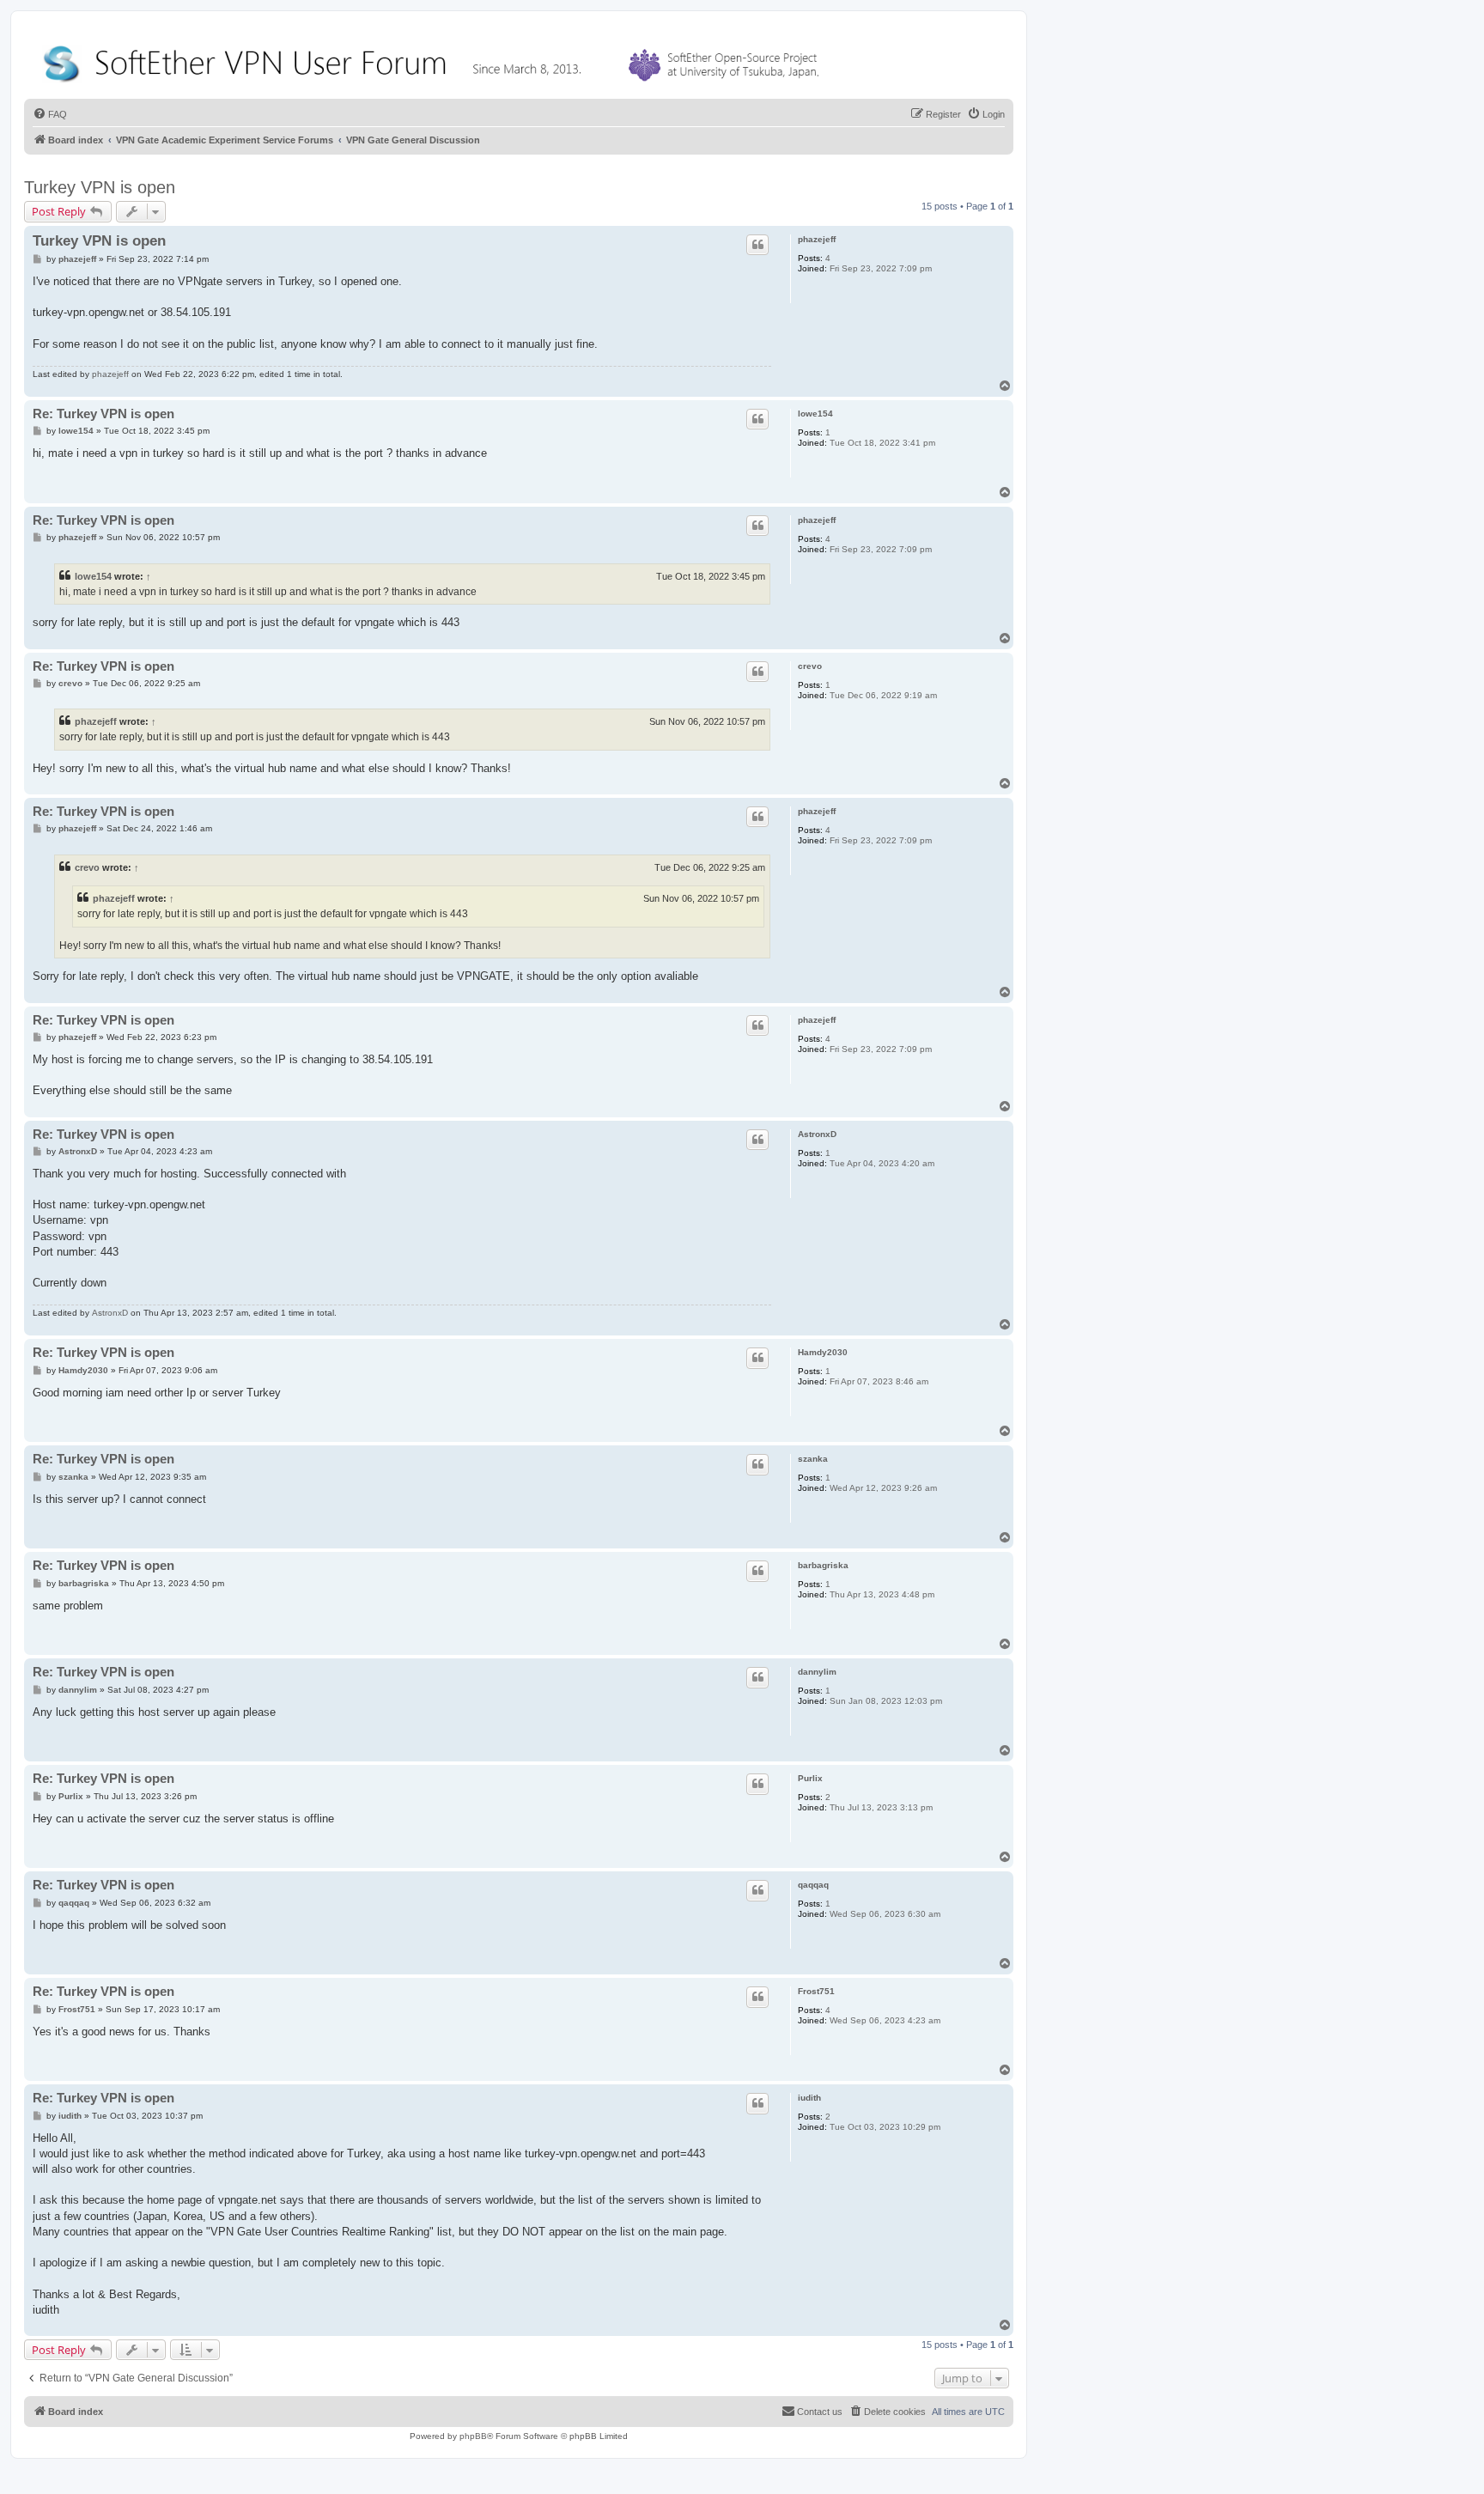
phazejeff (817, 239)
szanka (813, 1459)
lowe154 (815, 414)
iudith (809, 2098)
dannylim (817, 1672)
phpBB (473, 2436)
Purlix (810, 1778)
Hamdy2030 (823, 1352)
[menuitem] (50, 114)
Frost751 (816, 1991)
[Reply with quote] (757, 245)
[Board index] (435, 60)
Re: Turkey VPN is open (103, 414)
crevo (810, 666)
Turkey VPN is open (100, 187)
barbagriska (823, 1565)
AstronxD (817, 1134)
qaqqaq (813, 1885)
